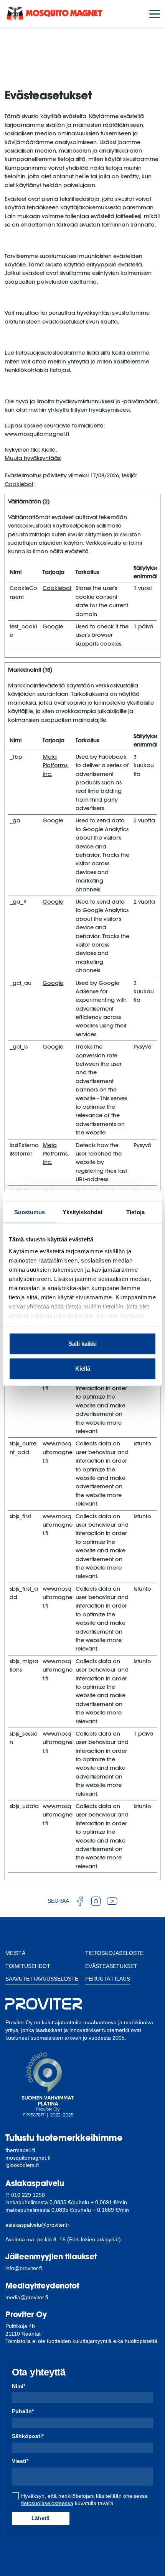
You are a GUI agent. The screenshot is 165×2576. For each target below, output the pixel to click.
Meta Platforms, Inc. (56, 765)
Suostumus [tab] (30, 1212)
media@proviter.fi (27, 2297)
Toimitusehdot (28, 1966)
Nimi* (19, 2386)
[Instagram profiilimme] (96, 1901)
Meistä (15, 1953)
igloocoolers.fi (22, 2165)
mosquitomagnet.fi (28, 2158)
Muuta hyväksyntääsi (33, 458)
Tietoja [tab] (135, 1212)
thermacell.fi (20, 2150)
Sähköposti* (28, 2436)
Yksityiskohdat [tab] (82, 1212)
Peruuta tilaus (108, 1979)
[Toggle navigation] (155, 13)
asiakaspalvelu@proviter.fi (37, 2225)
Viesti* (20, 2461)
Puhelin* (23, 2411)
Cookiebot (19, 484)
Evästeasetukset (111, 1966)
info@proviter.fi (24, 2268)
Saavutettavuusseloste (42, 1979)
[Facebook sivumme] (80, 1901)
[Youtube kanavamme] (112, 1901)
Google (53, 626)
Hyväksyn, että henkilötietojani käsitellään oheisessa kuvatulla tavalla (84, 2500)
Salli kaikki (82, 1344)
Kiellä (83, 1369)
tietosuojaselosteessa (47, 2503)
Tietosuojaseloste (114, 1953)
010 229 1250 (28, 2195)
